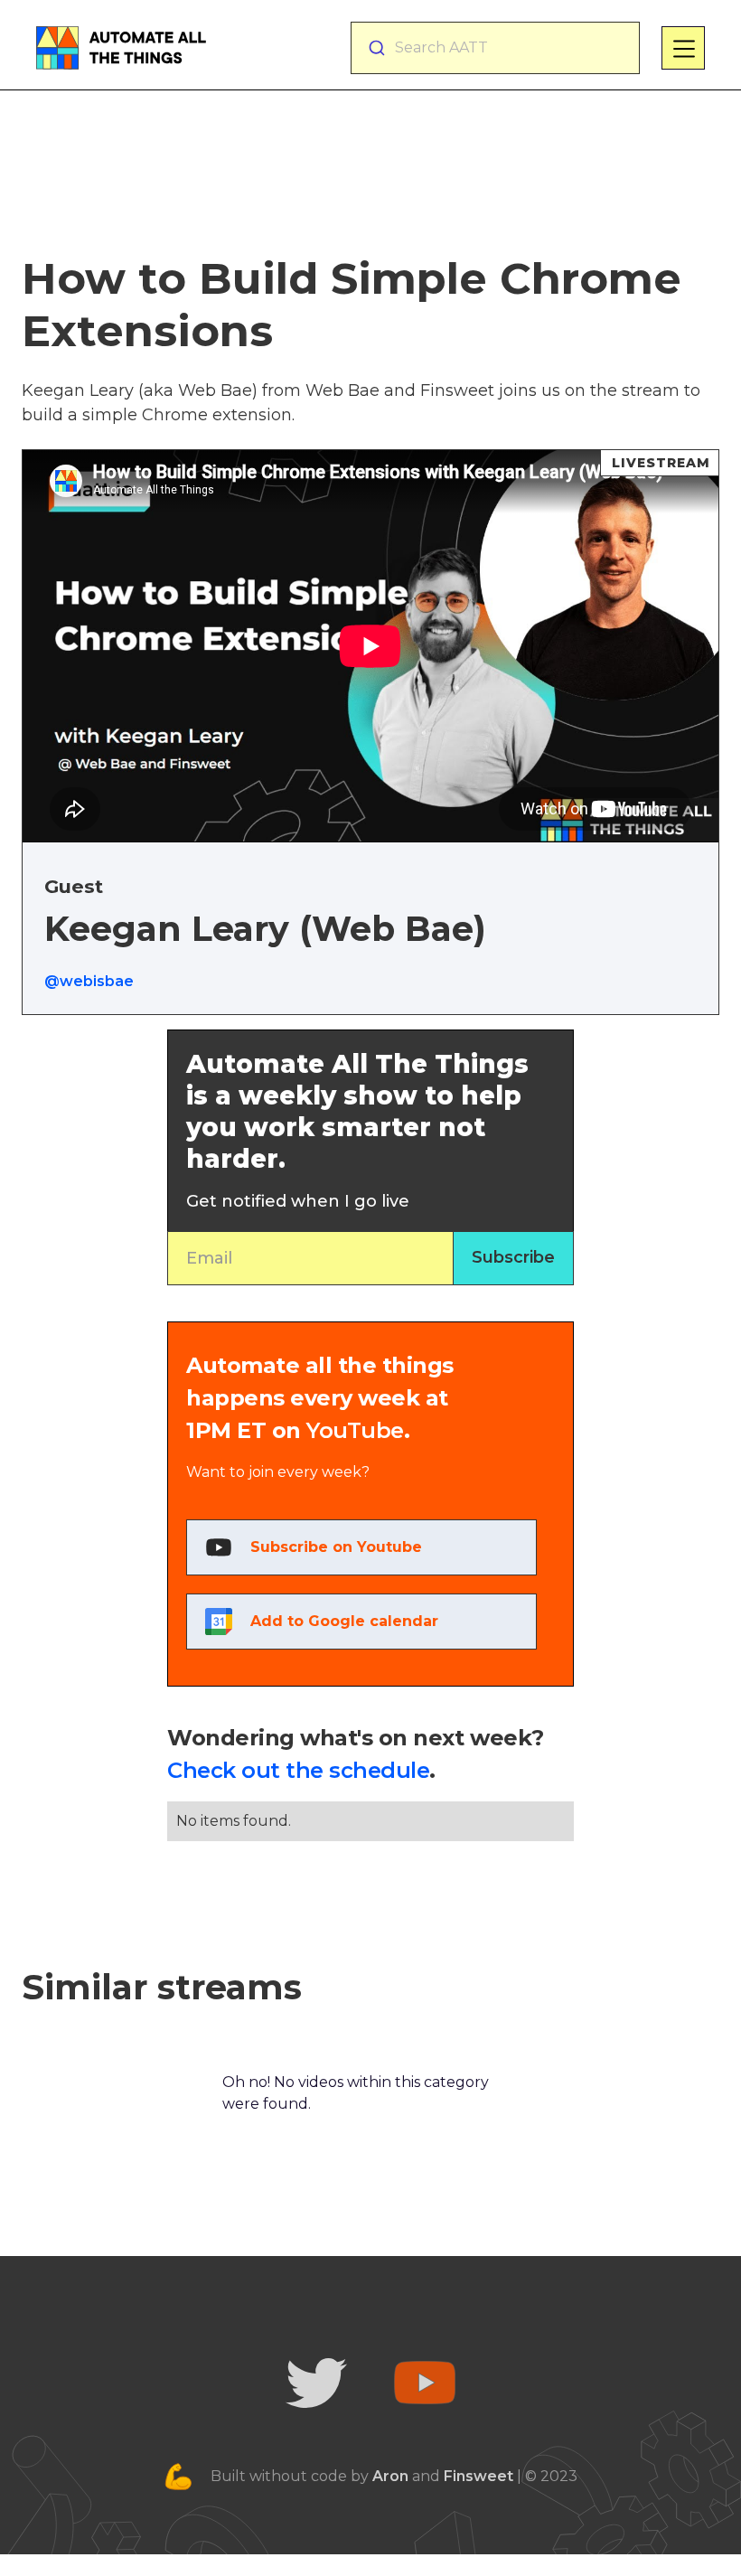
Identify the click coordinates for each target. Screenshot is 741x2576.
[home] (121, 48)
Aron (390, 2476)
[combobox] (495, 48)
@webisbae (89, 981)
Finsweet (478, 2476)
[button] (683, 48)
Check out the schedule (298, 1770)
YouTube (355, 1430)
